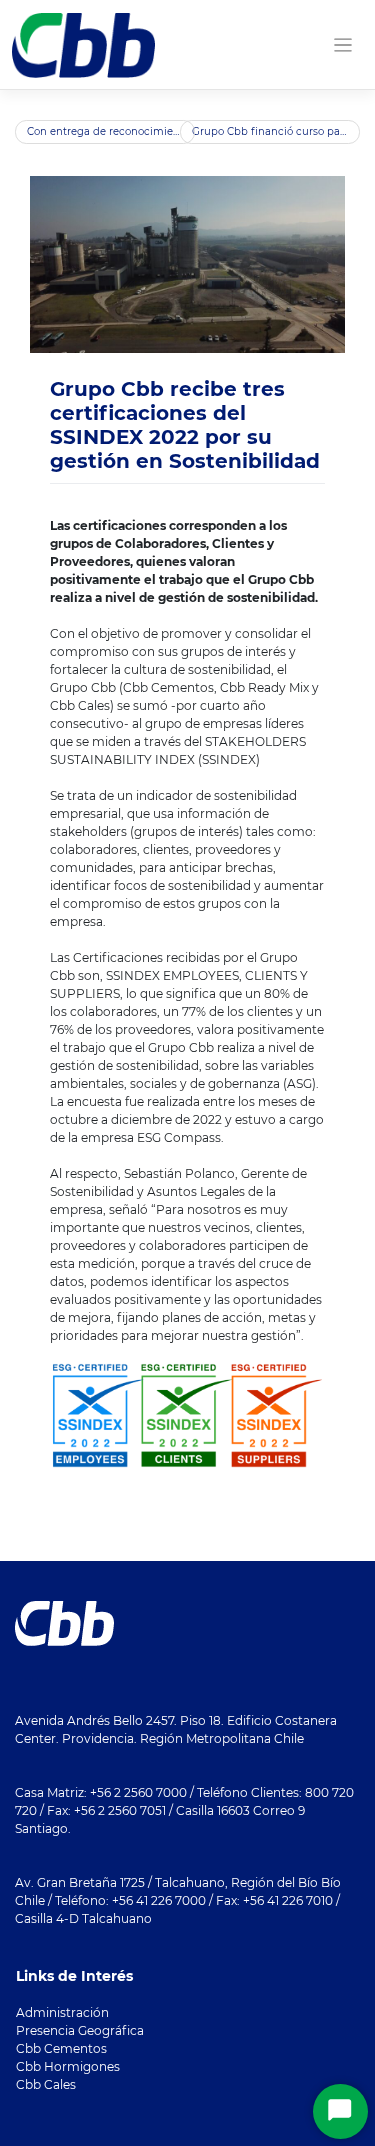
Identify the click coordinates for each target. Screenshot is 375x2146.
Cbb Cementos (61, 2048)
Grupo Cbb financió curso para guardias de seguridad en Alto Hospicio (276, 131)
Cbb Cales (46, 2084)
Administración (62, 2012)
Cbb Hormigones (68, 2066)
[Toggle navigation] (343, 45)
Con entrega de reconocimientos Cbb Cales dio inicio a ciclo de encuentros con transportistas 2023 (111, 131)
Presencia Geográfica (80, 2030)
